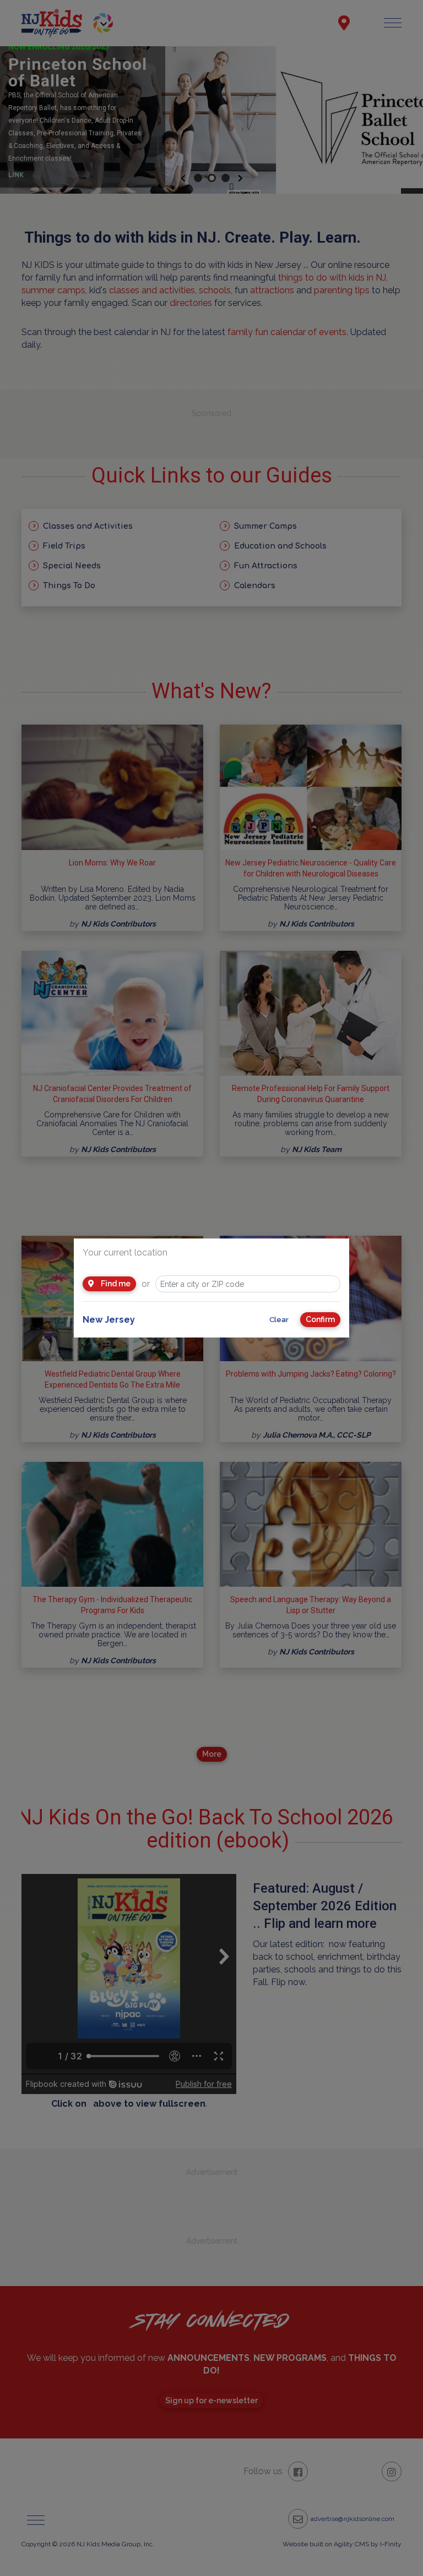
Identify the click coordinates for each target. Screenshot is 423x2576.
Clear (279, 1320)
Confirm (320, 1319)
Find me (115, 1284)
